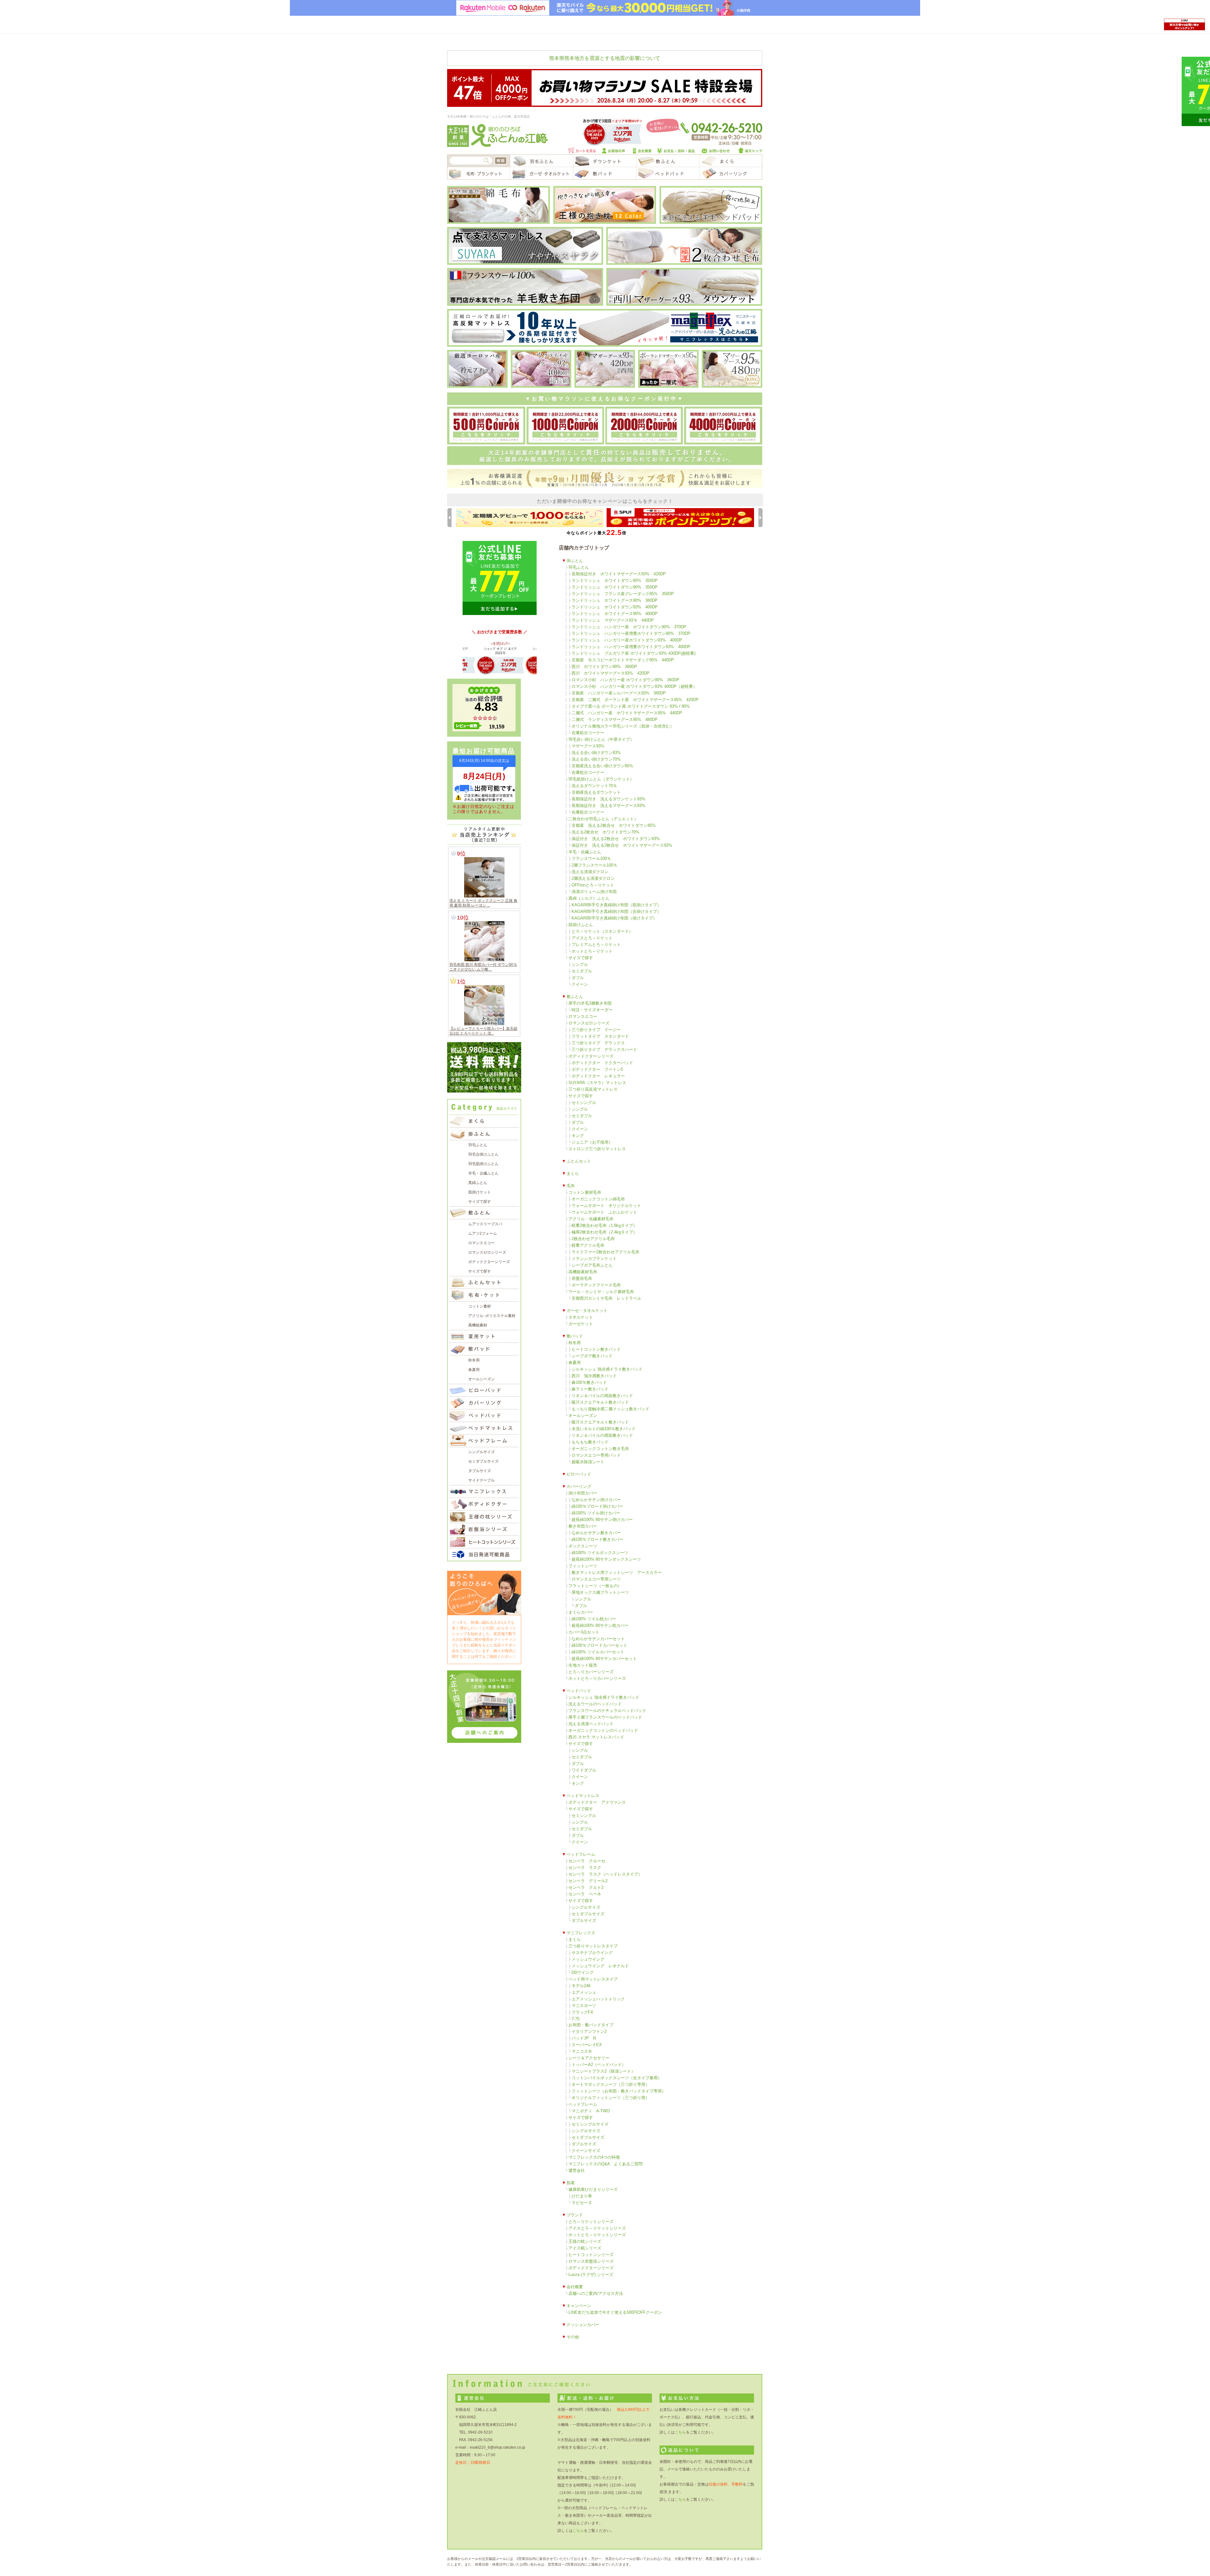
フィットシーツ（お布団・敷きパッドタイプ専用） (619, 2091)
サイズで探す (581, 958)
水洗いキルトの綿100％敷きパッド (604, 1429)
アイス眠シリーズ (585, 2248)
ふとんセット (579, 1161)
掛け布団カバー (583, 1493)
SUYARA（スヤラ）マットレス (597, 1083)
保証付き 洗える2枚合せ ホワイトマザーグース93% (622, 845)
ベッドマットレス (583, 1796)
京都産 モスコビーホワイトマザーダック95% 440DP (623, 660)
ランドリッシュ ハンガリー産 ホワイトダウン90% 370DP (629, 627)
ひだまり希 (582, 2196)
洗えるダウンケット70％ (594, 786)
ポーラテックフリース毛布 (596, 1285)
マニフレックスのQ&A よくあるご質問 (605, 2164)
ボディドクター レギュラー (598, 1076)
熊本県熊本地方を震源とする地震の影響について (605, 58)
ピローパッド (579, 1474)
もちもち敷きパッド (590, 1442)
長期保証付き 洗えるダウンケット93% (608, 799)
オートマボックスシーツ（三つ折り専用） (611, 2084)
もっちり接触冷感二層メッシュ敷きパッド (611, 1409)
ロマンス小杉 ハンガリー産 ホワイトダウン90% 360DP (625, 680)
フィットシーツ (583, 1566)
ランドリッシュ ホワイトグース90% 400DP (615, 614)
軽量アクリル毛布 (588, 1245)
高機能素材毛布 (583, 1272)
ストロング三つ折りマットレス (597, 1149)
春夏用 (575, 1363)
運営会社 (577, 2170)
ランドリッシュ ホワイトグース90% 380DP (615, 600)
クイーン (580, 984)
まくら (573, 1173)
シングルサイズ (586, 1907)
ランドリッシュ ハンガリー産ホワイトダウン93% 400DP (627, 640)
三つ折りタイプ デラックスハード (604, 1050)
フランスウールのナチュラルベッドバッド (607, 1711)
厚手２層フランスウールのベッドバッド (605, 1717)
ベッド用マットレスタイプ (593, 1979)
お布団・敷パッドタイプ (591, 2025)
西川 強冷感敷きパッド (594, 1376)
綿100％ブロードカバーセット (599, 1645)
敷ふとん (575, 997)
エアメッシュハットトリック (598, 1999)
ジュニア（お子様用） (592, 1142)
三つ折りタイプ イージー (596, 1030)
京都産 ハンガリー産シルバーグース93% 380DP (619, 693)
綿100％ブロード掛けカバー (597, 1506)
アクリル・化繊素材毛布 (591, 1219)
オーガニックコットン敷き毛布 (600, 1449)
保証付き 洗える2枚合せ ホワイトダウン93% (616, 839)
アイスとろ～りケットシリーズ (597, 2228)
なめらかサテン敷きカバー (596, 1533)
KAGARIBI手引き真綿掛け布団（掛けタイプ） (614, 918)
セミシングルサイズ (590, 2124)
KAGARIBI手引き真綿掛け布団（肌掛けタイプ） (616, 905)
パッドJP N (584, 2038)
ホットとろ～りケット (592, 951)
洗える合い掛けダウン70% (596, 759)
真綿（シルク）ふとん (589, 898)
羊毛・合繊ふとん (585, 852)
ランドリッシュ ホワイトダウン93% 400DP (615, 607)
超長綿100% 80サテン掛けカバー (602, 1520)
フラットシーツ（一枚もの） (595, 1586)
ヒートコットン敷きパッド (596, 1349)
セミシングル (584, 1102)
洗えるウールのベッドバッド (595, 1704)
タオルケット (581, 1317)
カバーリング (579, 1486)
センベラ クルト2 (586, 1887)
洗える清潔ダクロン (590, 872)
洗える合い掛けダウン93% (596, 753)
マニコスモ (582, 2051)
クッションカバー (583, 2325)
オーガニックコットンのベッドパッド (603, 1730)
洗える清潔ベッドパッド (591, 1724)
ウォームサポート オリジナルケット (606, 1206)
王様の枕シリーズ (585, 2241)
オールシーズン (583, 1416)
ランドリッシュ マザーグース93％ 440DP (613, 620)
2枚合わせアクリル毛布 (593, 1239)
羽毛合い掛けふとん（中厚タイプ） (601, 739)
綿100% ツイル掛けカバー (596, 1513)
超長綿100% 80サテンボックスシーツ (606, 1559)
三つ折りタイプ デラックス (598, 1043)
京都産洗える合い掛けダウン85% (602, 766)
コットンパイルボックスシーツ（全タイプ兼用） (617, 2078)
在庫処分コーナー (588, 733)
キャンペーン (579, 2306)
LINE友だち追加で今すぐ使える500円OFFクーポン (615, 2312)
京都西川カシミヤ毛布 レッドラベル (606, 1298)
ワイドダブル (584, 1770)
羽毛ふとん (579, 567)
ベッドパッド (579, 1691)
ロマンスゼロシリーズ (589, 1023)
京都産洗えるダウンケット (596, 792)
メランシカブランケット (594, 1259)
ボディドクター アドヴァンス (597, 1802)
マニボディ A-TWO (591, 2111)
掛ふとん (575, 561)
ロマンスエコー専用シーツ (596, 1579)
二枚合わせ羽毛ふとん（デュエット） (603, 819)
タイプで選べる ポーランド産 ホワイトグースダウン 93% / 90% (631, 706)
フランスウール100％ (591, 859)
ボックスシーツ (583, 1546)
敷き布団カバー (583, 1526)
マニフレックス (581, 1933)
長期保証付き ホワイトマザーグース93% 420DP (619, 574)
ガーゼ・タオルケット (587, 1311)
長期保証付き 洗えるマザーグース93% (608, 806)
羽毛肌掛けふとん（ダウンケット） (601, 779)
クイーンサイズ (586, 2151)
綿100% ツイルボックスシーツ (600, 1553)
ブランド (575, 2215)
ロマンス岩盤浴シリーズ (591, 2261)
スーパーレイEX (587, 2045)
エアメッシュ (584, 1992)
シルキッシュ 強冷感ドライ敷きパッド (607, 1369)
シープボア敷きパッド (592, 1356)
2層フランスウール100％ (594, 865)
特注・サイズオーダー (592, 1010)
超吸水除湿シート (588, 1462)
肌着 (571, 2183)
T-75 (576, 2019)
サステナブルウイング (592, 1953)
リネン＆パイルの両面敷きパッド (602, 1396)
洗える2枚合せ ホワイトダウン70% (605, 832)
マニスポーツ (584, 2006)
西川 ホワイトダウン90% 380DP (604, 667)
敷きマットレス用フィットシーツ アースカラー (617, 1572)
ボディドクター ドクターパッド (602, 1063)
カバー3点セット (584, 1632)
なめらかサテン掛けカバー (596, 1500)
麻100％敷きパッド (589, 1382)
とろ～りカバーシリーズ (591, 1672)
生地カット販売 (583, 1665)
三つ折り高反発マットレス (593, 1089)
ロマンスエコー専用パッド (596, 1455)
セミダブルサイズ (588, 1914)
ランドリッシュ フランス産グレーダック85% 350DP (623, 594)
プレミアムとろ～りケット (596, 945)
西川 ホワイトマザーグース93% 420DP (611, 673)
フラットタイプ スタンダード (600, 1036)
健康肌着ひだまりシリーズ (593, 2189)
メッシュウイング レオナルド (600, 1966)
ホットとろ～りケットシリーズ (597, 2235)
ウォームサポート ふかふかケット (604, 1212)
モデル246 (581, 1986)
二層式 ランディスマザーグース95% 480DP (615, 719)
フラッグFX (582, 2012)
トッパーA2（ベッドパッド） (599, 2065)
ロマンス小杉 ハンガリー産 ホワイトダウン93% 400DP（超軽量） (634, 686)
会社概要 (575, 2287)
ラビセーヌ (582, 2203)
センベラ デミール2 (588, 1881)
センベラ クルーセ (587, 1861)
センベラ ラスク (585, 1868)
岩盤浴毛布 (582, 1278)
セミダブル (582, 971)
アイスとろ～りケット (592, 938)
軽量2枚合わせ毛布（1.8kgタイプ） (604, 1225)
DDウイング (583, 1973)
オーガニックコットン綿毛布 (598, 1199)
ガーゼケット (581, 1324)
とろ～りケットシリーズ (591, 2222)
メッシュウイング (588, 1959)
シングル (580, 964)
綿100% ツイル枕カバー (594, 1619)
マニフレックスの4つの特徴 (594, 2157)
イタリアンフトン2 (589, 2031)
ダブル (578, 978)
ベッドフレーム (581, 1854)
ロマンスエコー (583, 1016)
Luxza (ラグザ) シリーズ (591, 2274)
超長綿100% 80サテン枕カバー (600, 1625)
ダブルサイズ (584, 1920)
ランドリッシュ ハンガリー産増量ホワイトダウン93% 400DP (631, 647)
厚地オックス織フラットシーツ (600, 1592)
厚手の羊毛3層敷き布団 (590, 1003)
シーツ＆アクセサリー (589, 2058)
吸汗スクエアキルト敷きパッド (600, 1402)
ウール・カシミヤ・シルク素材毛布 (601, 1292)
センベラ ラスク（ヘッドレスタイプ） (605, 1874)
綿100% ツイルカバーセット (598, 1652)
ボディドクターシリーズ (591, 1056)
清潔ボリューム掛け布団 (594, 892)
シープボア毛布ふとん (592, 1265)
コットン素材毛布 (585, 1192)
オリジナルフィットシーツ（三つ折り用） (611, 2098)
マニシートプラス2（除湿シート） (603, 2071)
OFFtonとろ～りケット (593, 885)
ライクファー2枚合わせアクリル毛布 (605, 1252)
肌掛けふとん (581, 925)
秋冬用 (575, 1343)
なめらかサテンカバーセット (598, 1639)
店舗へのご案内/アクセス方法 (596, 2293)
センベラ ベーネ (585, 1894)
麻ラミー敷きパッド (590, 1389)
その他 (573, 2337)
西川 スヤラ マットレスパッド (596, 1737)
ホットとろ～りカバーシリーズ (597, 1678)
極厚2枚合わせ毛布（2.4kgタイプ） (604, 1232)
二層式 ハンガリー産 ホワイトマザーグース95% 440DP (627, 713)
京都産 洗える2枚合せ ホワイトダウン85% (614, 825)
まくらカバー (581, 1612)
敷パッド (575, 1336)
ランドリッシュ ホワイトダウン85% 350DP (615, 580)
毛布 (571, 1186)
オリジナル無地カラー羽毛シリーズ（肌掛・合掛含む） (623, 726)
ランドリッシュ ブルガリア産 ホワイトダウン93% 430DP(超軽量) (634, 653)
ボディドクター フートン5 (597, 1069)
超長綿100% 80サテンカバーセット (604, 1659)
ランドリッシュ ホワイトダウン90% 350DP (615, 587)
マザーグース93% (588, 746)
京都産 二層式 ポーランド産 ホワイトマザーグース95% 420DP (635, 700)
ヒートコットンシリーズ (591, 2255)
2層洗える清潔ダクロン (593, 878)
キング (578, 1136)
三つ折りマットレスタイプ (593, 1946)
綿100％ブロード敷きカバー (597, 1539)
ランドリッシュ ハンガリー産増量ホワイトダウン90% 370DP (631, 633)
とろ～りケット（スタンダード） (602, 931)
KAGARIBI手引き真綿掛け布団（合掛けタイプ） (616, 911)
